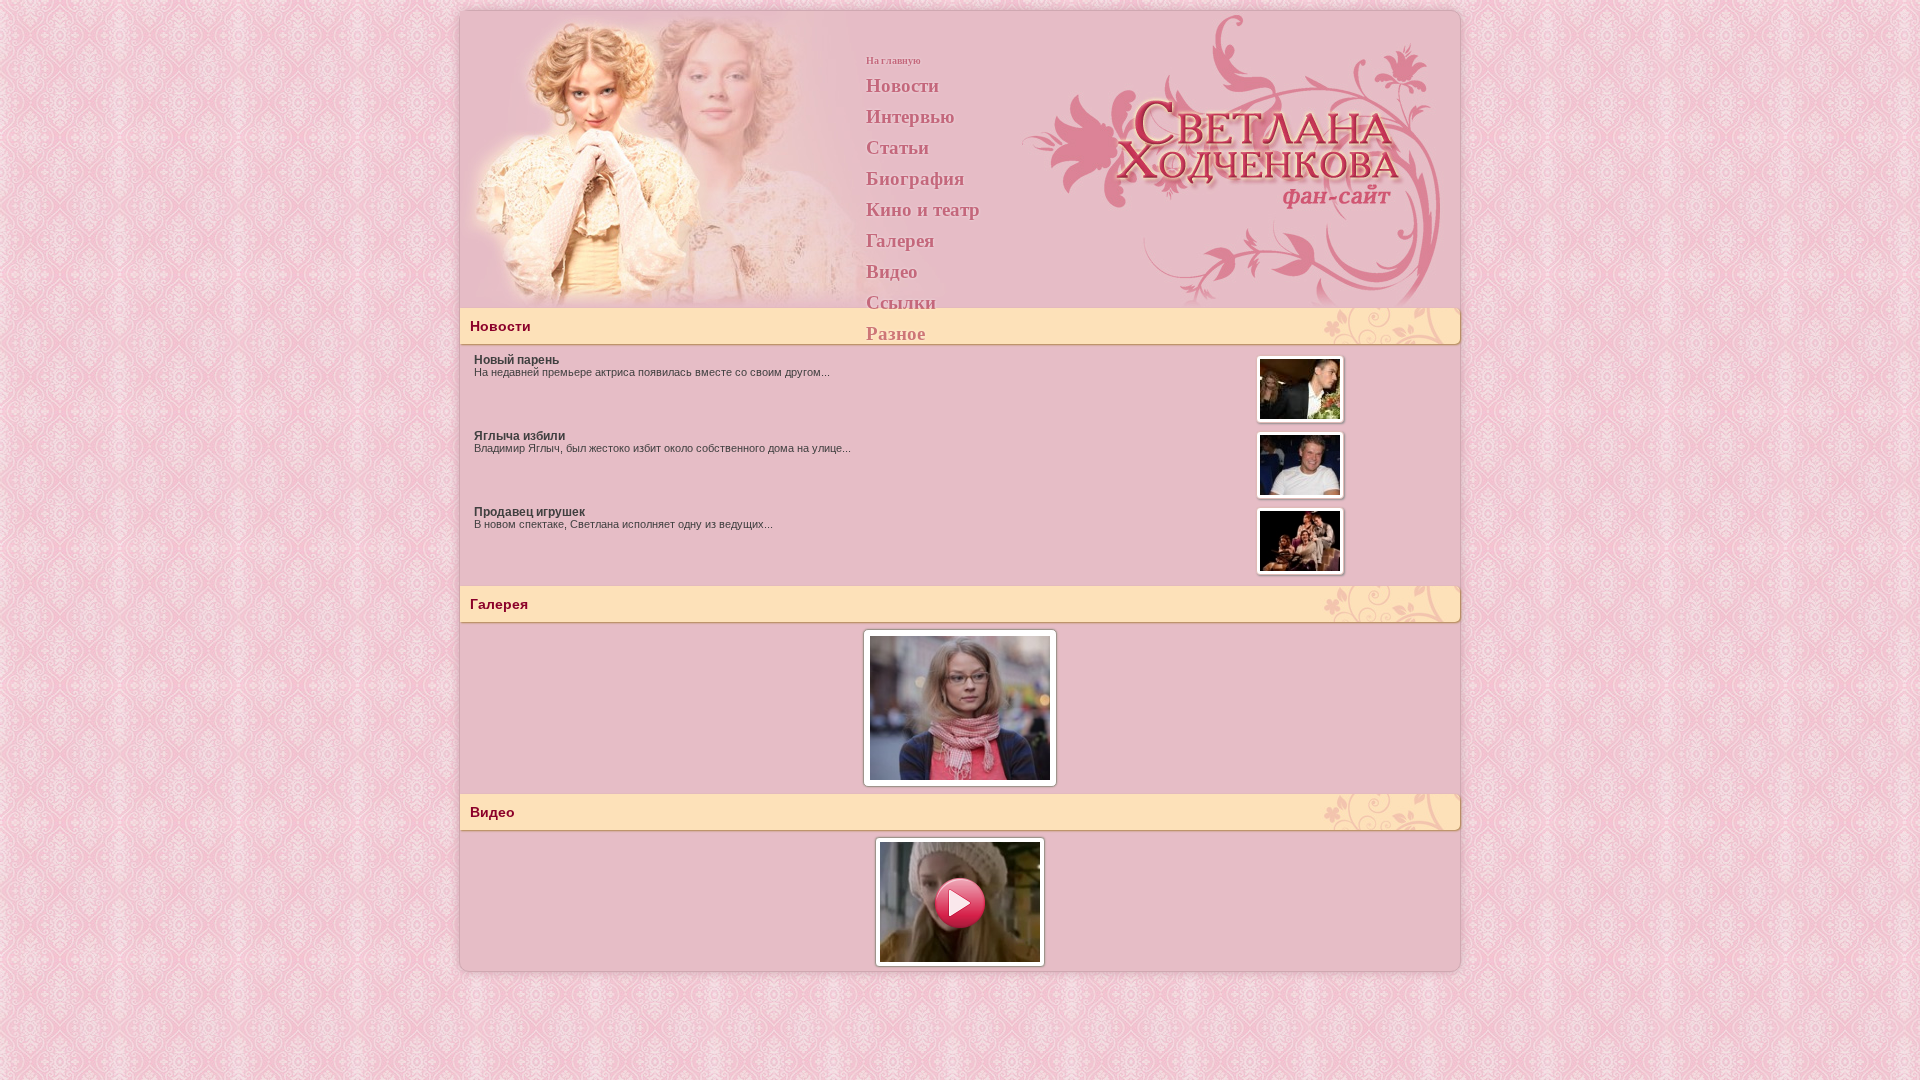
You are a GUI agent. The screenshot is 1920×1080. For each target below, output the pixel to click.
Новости (902, 84)
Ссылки (901, 301)
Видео (892, 270)
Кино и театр (923, 208)
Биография (915, 177)
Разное (895, 332)
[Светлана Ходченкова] (1260, 166)
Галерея (900, 239)
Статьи (897, 146)
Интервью (910, 115)
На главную (893, 60)
